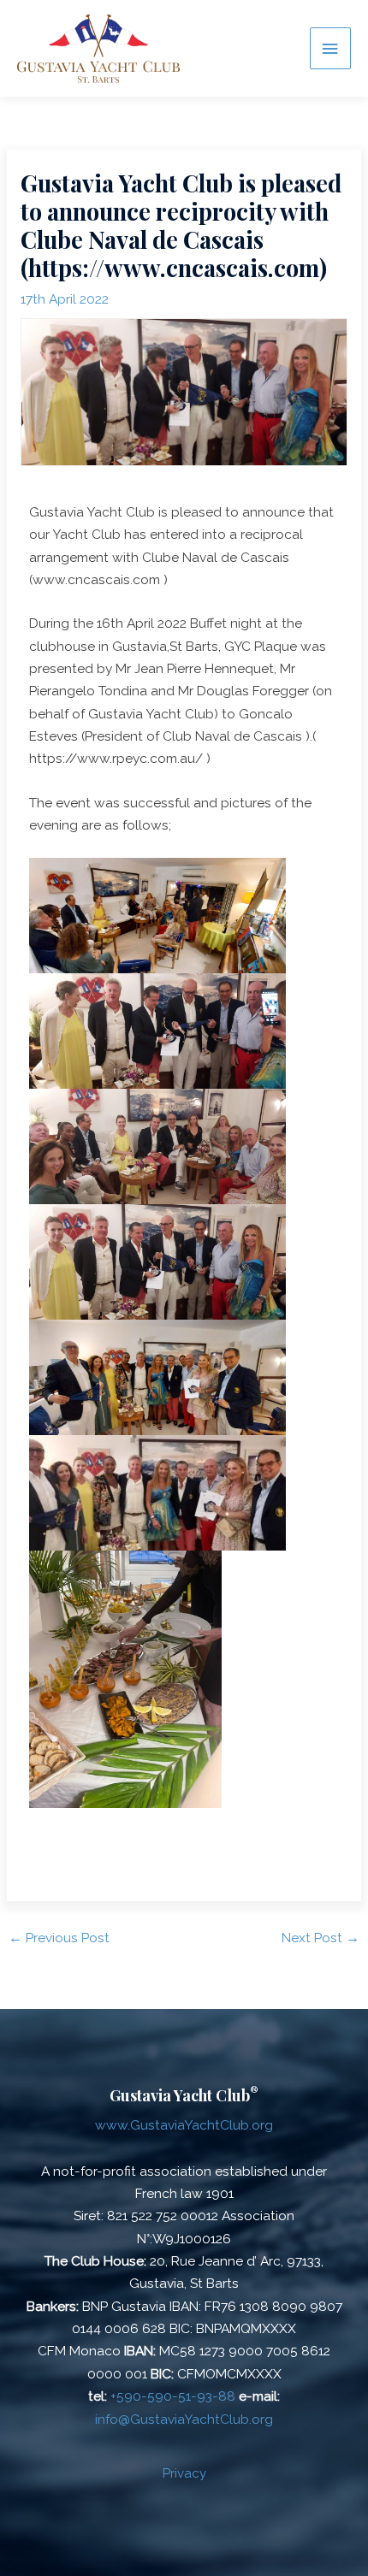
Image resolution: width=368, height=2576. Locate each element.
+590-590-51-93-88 (173, 2396)
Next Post (321, 1938)
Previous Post (59, 1938)
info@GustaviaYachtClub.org (184, 2419)
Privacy (184, 2473)
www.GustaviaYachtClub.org (184, 2125)
